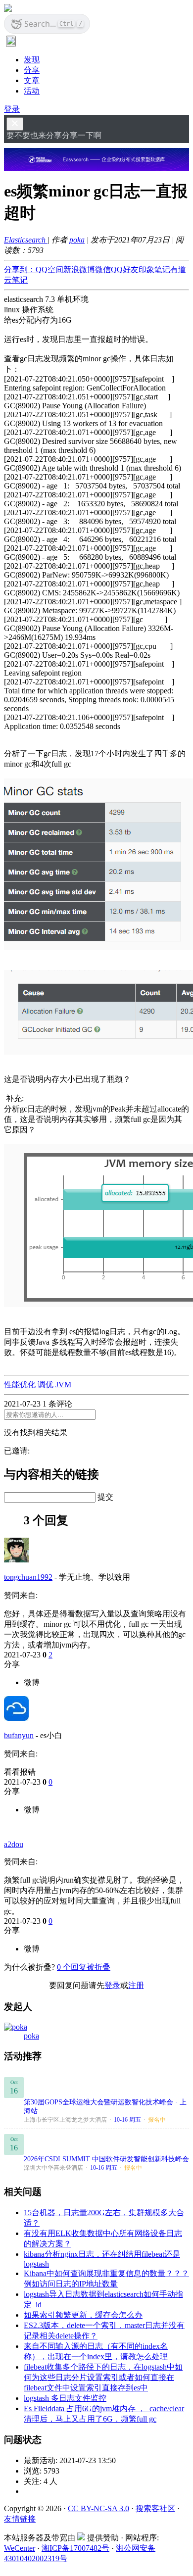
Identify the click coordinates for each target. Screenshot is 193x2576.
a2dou (14, 1844)
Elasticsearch (26, 240)
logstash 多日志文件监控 (65, 2398)
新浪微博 (79, 269)
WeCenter (20, 2548)
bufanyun (19, 1735)
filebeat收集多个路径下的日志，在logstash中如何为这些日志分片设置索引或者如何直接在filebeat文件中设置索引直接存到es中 (103, 2377)
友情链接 (20, 2519)
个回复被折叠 (84, 1967)
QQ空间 (49, 269)
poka (77, 240)
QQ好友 (125, 269)
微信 (103, 269)
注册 (136, 1985)
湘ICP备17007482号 (75, 2548)
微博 (32, 1682)
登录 (12, 109)
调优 (46, 1385)
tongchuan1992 (28, 1577)
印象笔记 (154, 269)
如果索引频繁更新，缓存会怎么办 (83, 2315)
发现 (32, 60)
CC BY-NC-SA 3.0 (98, 2508)
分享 (32, 70)
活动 (32, 91)
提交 (105, 1497)
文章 (32, 80)
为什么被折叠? (29, 1967)
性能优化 (20, 1385)
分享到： (20, 269)
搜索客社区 (155, 2508)
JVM (63, 1385)
